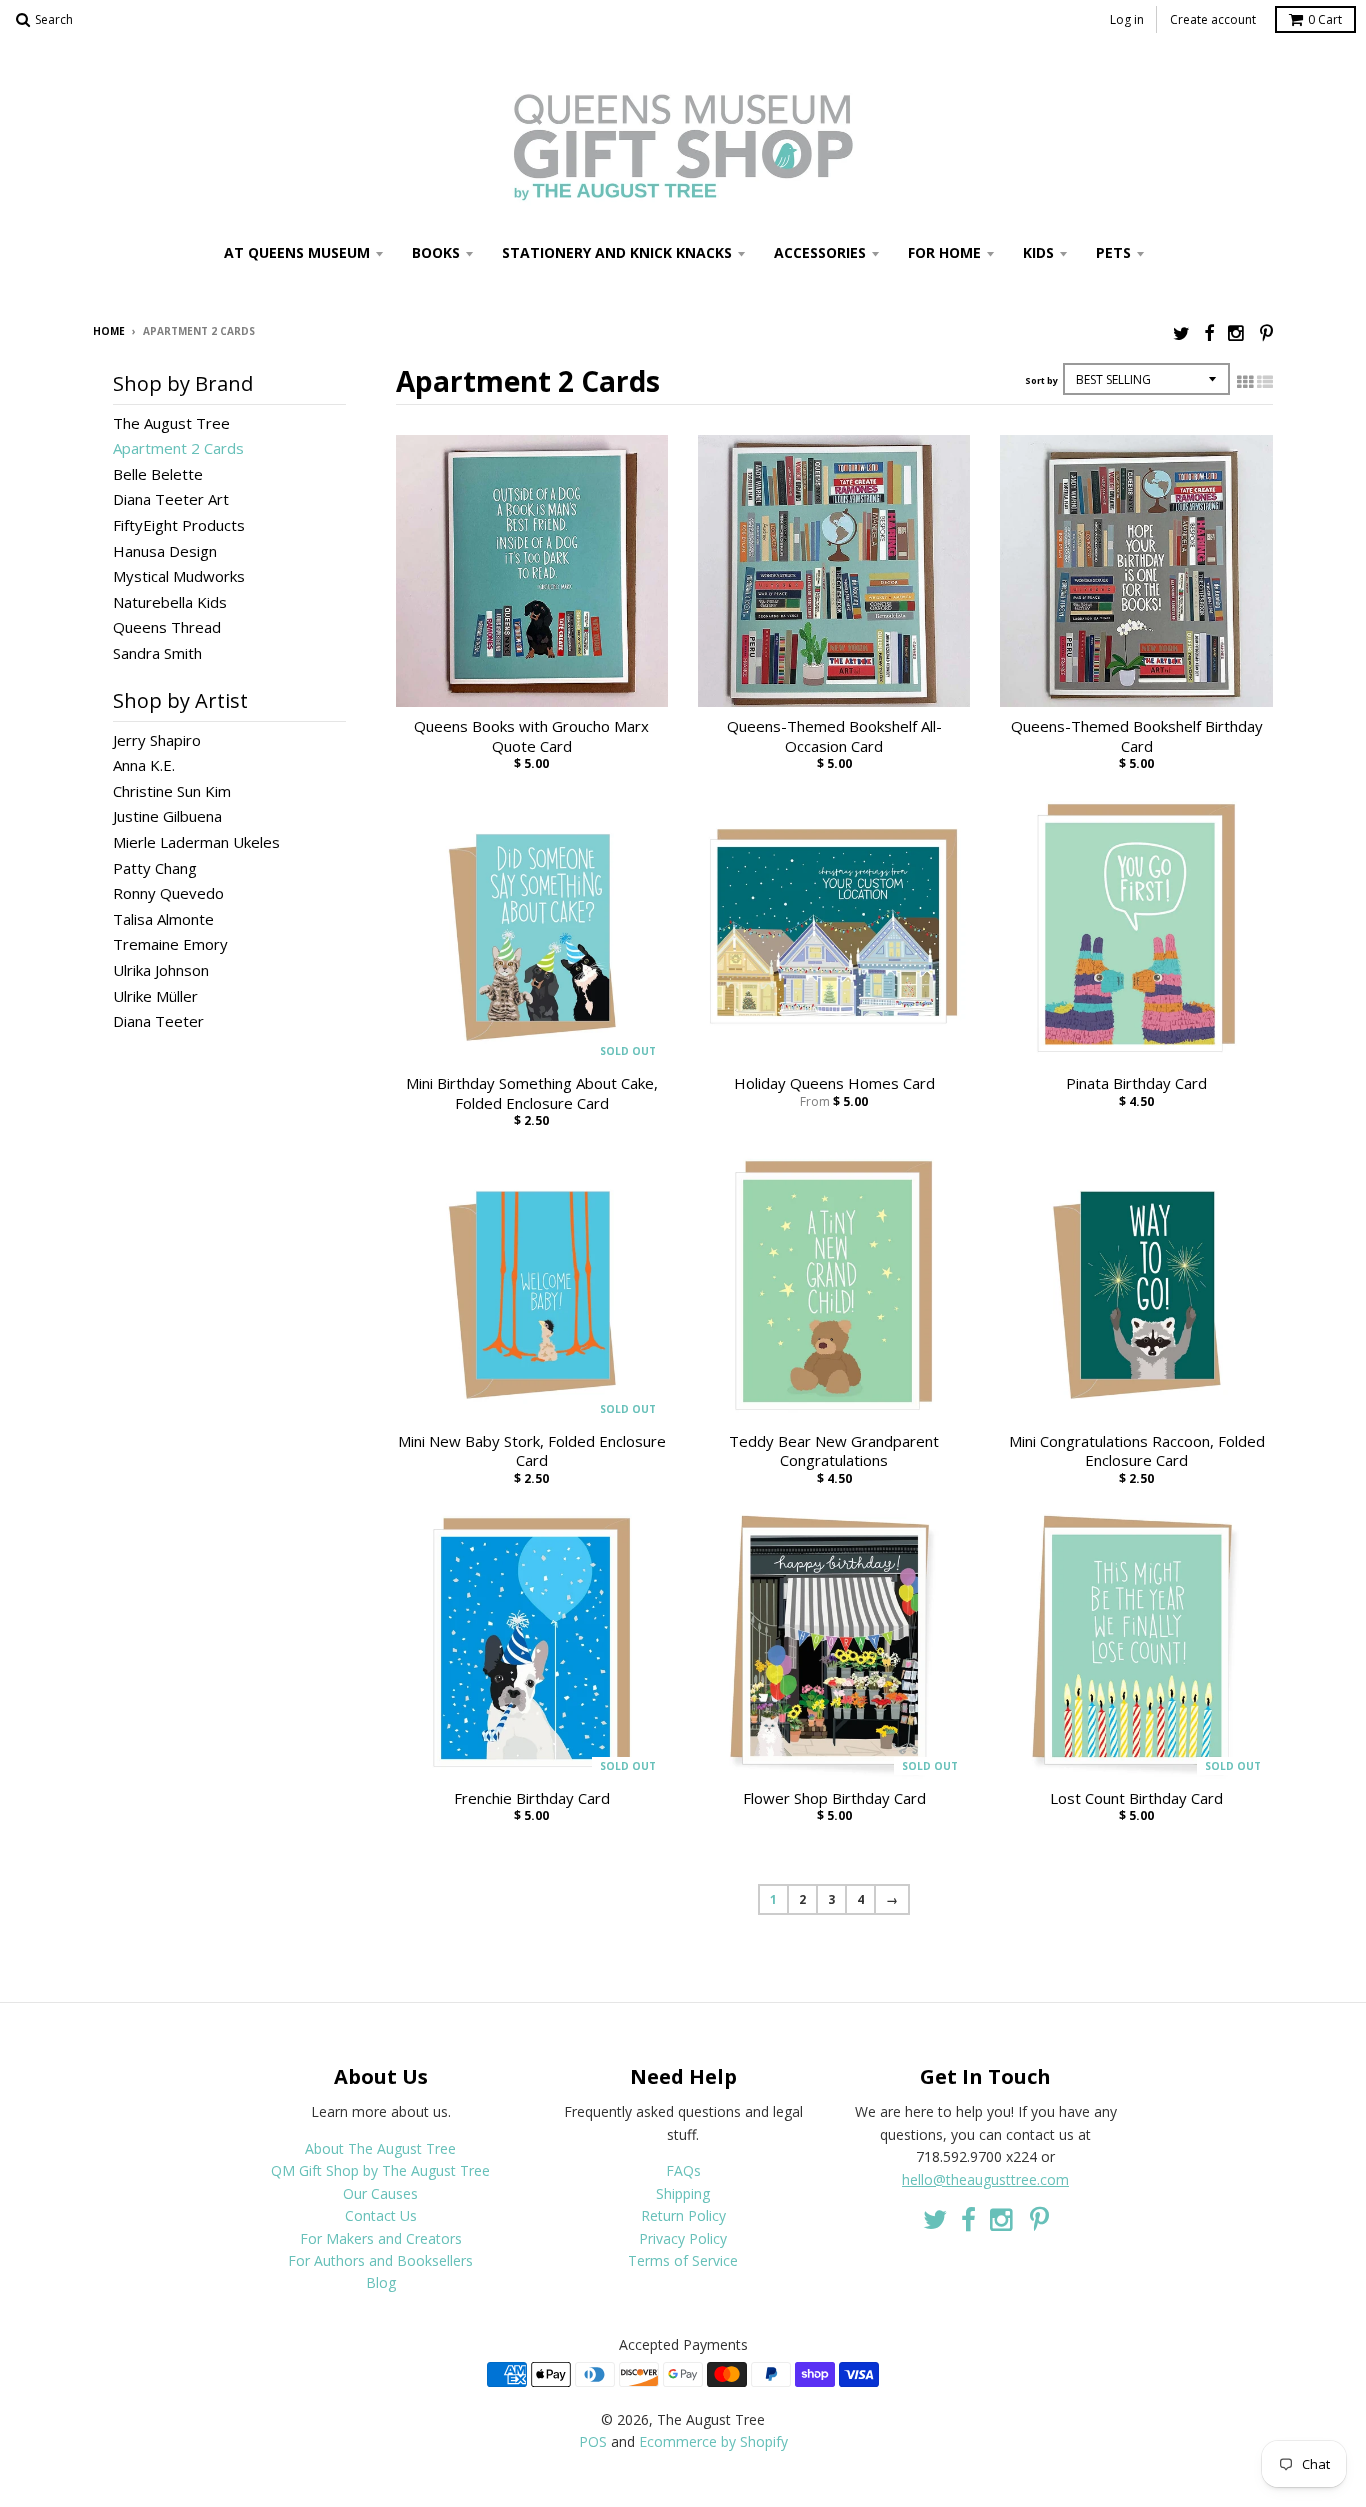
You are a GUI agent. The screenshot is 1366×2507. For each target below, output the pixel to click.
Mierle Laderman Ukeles (196, 842)
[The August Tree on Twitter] (1181, 332)
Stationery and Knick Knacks (617, 252)
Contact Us (381, 2215)
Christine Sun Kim (172, 791)
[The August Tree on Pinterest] (1266, 332)
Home (109, 331)
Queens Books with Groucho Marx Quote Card (531, 736)
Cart (1325, 19)
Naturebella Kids (170, 602)
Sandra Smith (157, 653)
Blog (381, 2282)
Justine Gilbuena (167, 816)
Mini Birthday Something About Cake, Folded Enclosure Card (532, 1093)
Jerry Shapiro (157, 740)
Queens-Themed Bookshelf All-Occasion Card (834, 736)
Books (436, 252)
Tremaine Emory (170, 944)
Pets (1113, 252)
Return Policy (683, 2215)
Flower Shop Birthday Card (834, 1798)
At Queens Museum (297, 252)
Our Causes (380, 2193)
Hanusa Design (165, 551)
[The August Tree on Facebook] (1209, 332)
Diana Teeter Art (171, 499)
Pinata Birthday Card (1136, 1083)
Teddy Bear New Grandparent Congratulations (834, 1451)
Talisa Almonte (163, 919)
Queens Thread (167, 627)
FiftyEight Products (179, 525)
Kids (1038, 252)
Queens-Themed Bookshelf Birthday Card (1137, 736)
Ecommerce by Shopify (713, 2441)
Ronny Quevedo (168, 893)
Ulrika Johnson (161, 970)
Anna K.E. (144, 765)
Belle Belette (158, 474)
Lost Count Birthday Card (1136, 1798)
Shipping (683, 2193)
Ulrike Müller (155, 996)
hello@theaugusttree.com (985, 2179)
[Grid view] (1245, 382)
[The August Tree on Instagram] (1237, 332)
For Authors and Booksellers (380, 2260)
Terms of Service (683, 2260)
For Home (944, 252)
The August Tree (171, 423)
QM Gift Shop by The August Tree (380, 2170)
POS (593, 2441)
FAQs (683, 2170)
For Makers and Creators (381, 2238)
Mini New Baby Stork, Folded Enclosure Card (532, 1451)
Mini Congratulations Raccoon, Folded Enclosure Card (1137, 1451)
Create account (1213, 19)
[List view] (1265, 382)
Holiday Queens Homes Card (834, 1083)
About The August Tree (380, 2148)
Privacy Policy (683, 2238)
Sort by (1041, 380)
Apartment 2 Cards (178, 448)
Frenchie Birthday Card (532, 1798)
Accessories (820, 252)
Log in (1127, 19)
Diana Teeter (158, 1021)
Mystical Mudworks (179, 576)
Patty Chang (155, 868)
